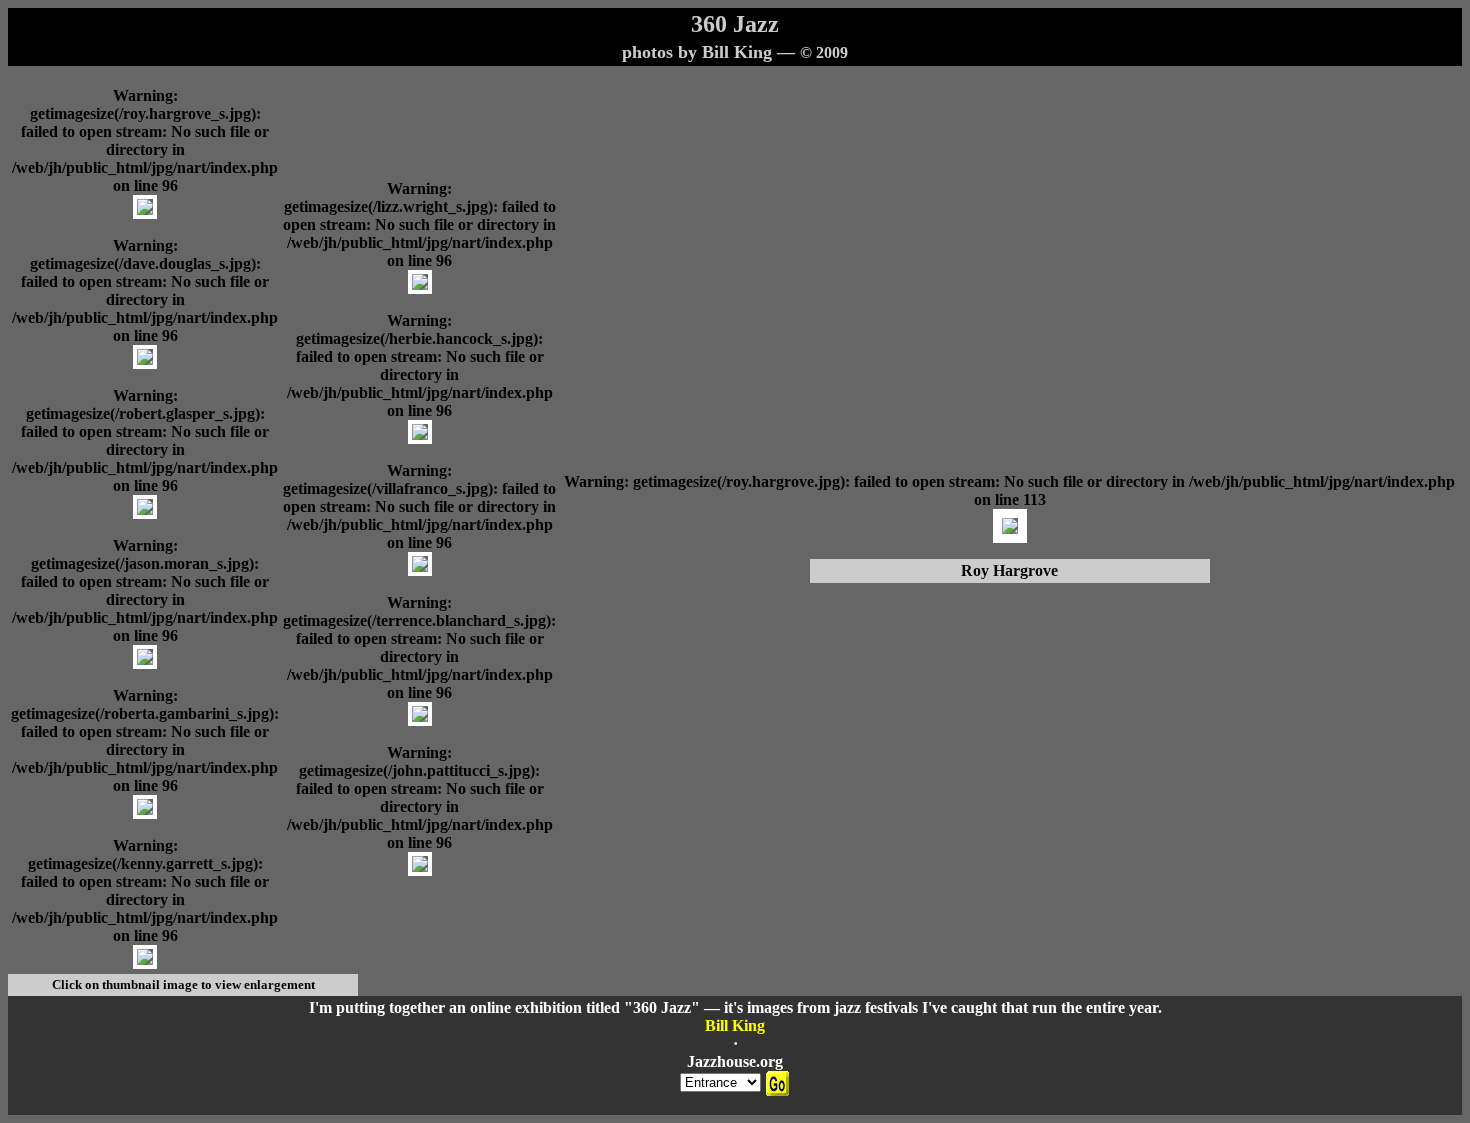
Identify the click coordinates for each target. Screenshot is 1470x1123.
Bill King (735, 1025)
